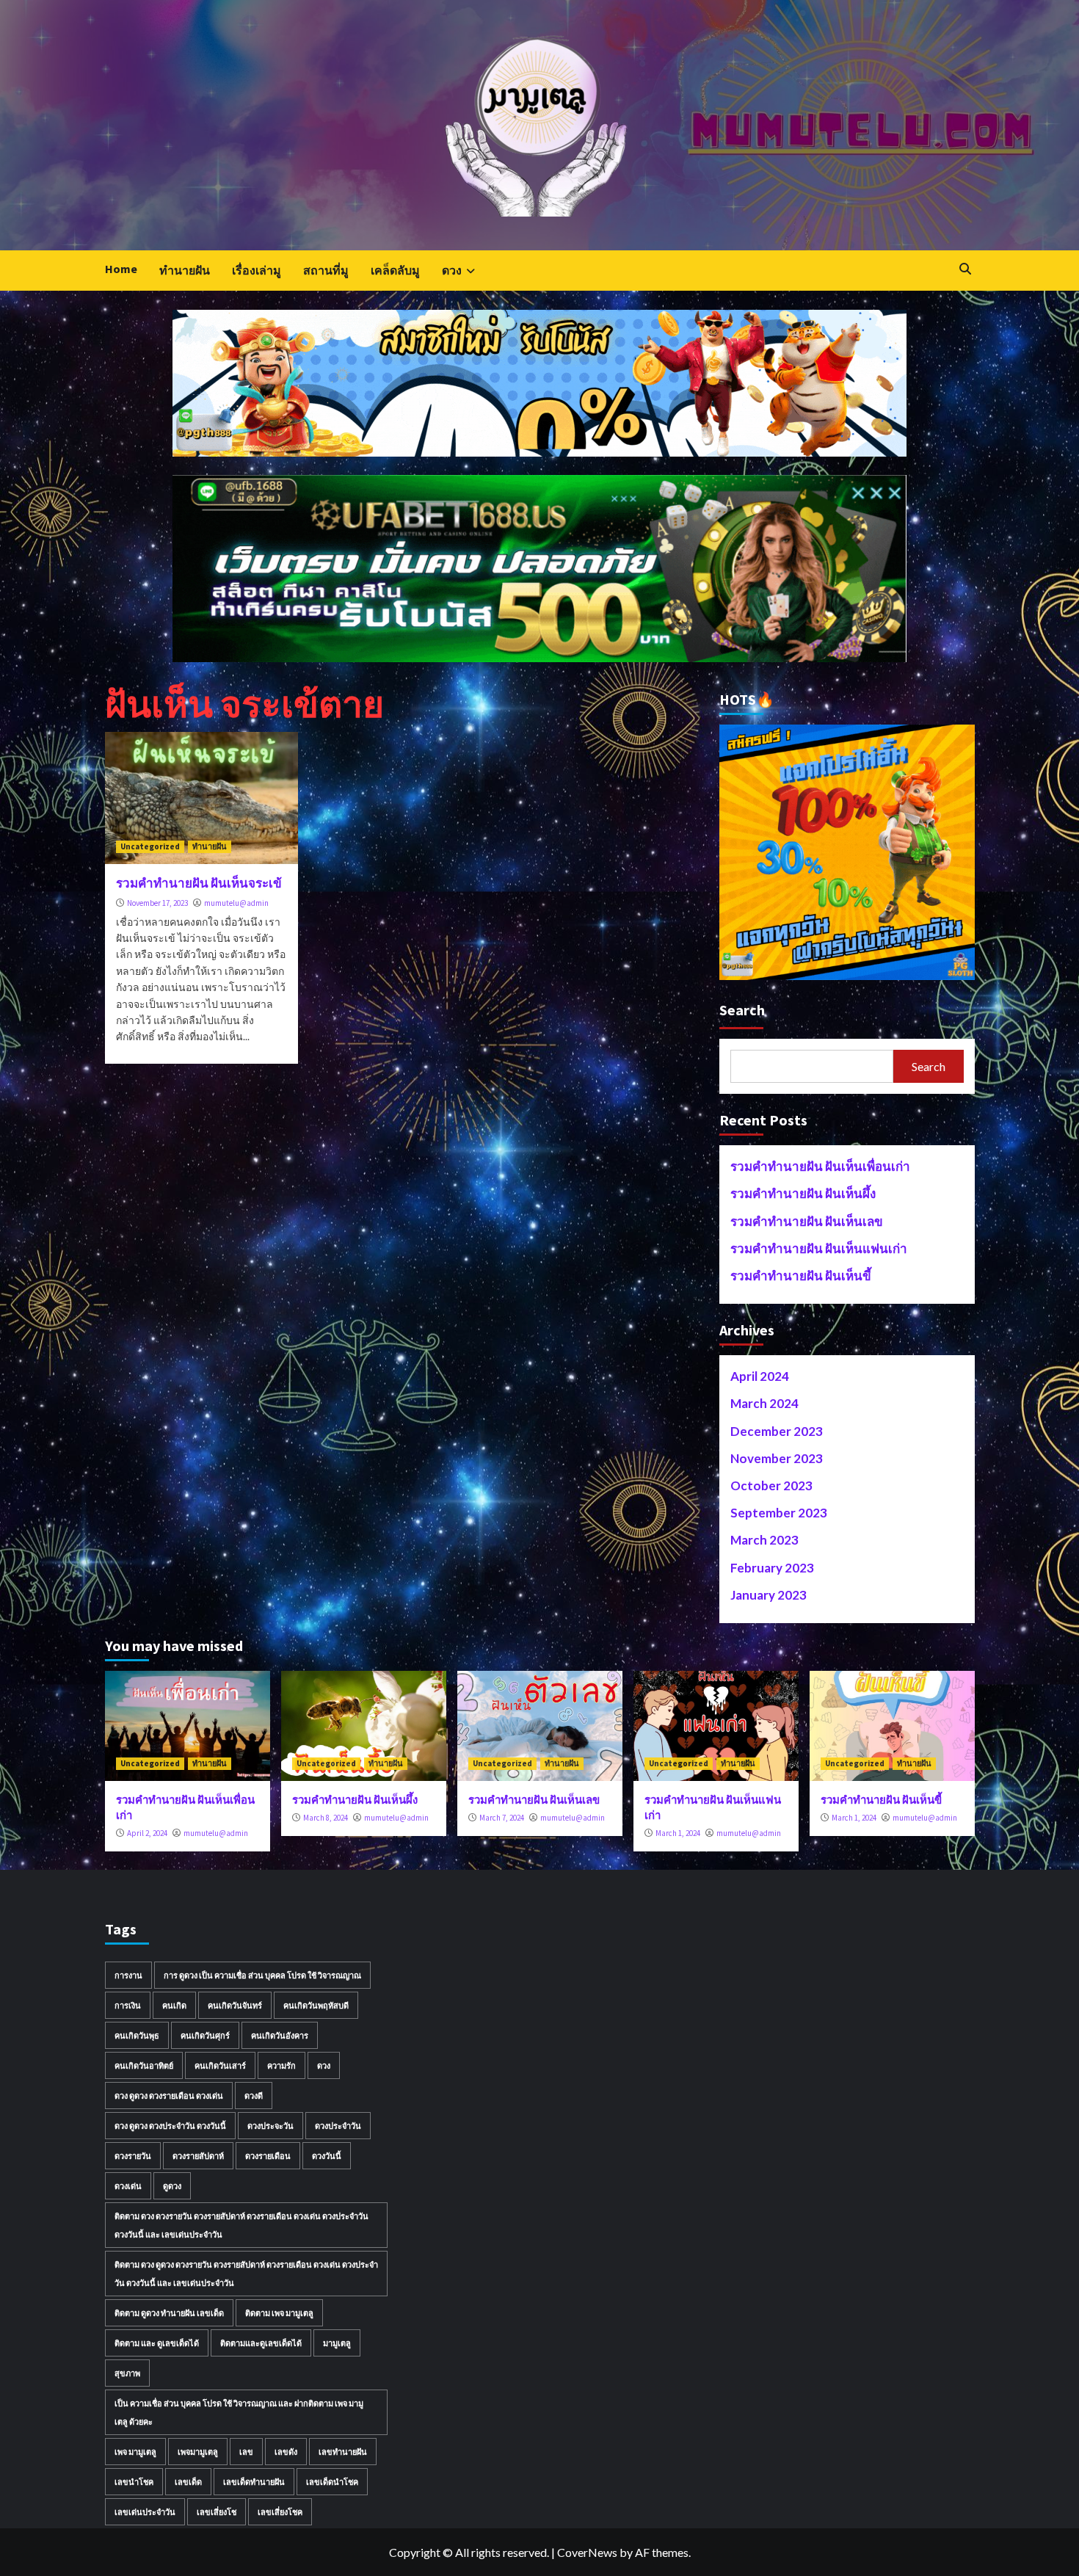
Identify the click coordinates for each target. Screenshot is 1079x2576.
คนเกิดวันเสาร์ (220, 2065)
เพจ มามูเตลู (135, 2452)
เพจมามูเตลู (198, 2452)
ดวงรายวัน (133, 2156)
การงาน (128, 1975)
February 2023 (772, 1568)
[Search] (966, 269)
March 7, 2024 (502, 1818)
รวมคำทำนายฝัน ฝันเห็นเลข (807, 1221)
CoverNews (587, 2552)
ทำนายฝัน (185, 270)
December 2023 (777, 1431)
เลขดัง (286, 2452)
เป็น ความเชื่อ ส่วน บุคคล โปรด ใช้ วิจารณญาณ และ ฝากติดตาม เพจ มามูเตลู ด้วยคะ (239, 2412)
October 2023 (771, 1485)
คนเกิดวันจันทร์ (235, 2005)
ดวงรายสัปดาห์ (198, 2156)
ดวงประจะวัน (270, 2126)
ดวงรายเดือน (268, 2156)
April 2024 (760, 1376)
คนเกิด (174, 2005)
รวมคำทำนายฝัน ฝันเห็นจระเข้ (199, 883)
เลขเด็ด (188, 2482)
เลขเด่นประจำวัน (145, 2512)
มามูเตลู (337, 2343)
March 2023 (764, 1540)
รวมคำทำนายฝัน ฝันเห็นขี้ (801, 1276)
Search (742, 1010)
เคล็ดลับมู (395, 270)
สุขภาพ (127, 2373)
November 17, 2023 (157, 903)
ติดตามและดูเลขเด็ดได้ (261, 2343)
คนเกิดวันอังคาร (280, 2035)
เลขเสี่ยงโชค (280, 2512)
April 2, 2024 (147, 1833)
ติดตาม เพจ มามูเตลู (279, 2313)
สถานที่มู (326, 270)
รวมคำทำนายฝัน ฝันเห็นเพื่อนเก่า (820, 1166)
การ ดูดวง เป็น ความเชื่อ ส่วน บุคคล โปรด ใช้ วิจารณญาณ (262, 1975)
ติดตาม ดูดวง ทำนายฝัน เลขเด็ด (169, 2313)
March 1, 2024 (678, 1833)
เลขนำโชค (134, 2482)
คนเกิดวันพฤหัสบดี (316, 2005)
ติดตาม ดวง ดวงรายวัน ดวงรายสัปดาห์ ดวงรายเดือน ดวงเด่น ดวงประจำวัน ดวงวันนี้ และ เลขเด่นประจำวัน (241, 2225)
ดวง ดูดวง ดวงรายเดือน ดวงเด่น (169, 2096)
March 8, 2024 (326, 1818)
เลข (246, 2452)
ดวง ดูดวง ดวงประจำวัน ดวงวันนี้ (170, 2126)
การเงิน (128, 2005)
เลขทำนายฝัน (343, 2452)
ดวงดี (254, 2096)
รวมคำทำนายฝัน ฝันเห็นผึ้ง (803, 1193)
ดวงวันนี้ (327, 2156)
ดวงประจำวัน (338, 2126)
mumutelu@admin (236, 903)
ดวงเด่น (128, 2186)
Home (121, 269)
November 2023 (777, 1458)
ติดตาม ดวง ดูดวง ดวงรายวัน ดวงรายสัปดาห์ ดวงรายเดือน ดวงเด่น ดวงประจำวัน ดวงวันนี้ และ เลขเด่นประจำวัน (246, 2274)
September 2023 (779, 1513)
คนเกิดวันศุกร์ (205, 2035)
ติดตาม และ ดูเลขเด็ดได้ (157, 2343)
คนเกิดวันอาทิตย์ (144, 2065)
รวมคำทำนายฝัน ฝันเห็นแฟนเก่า (819, 1248)
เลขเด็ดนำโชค (332, 2482)
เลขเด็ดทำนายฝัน (254, 2482)
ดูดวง (172, 2186)
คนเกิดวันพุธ (137, 2035)
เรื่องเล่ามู (257, 270)
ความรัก (281, 2065)
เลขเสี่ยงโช (217, 2512)
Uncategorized (150, 846)
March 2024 (764, 1403)
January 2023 (769, 1595)
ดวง (452, 270)
